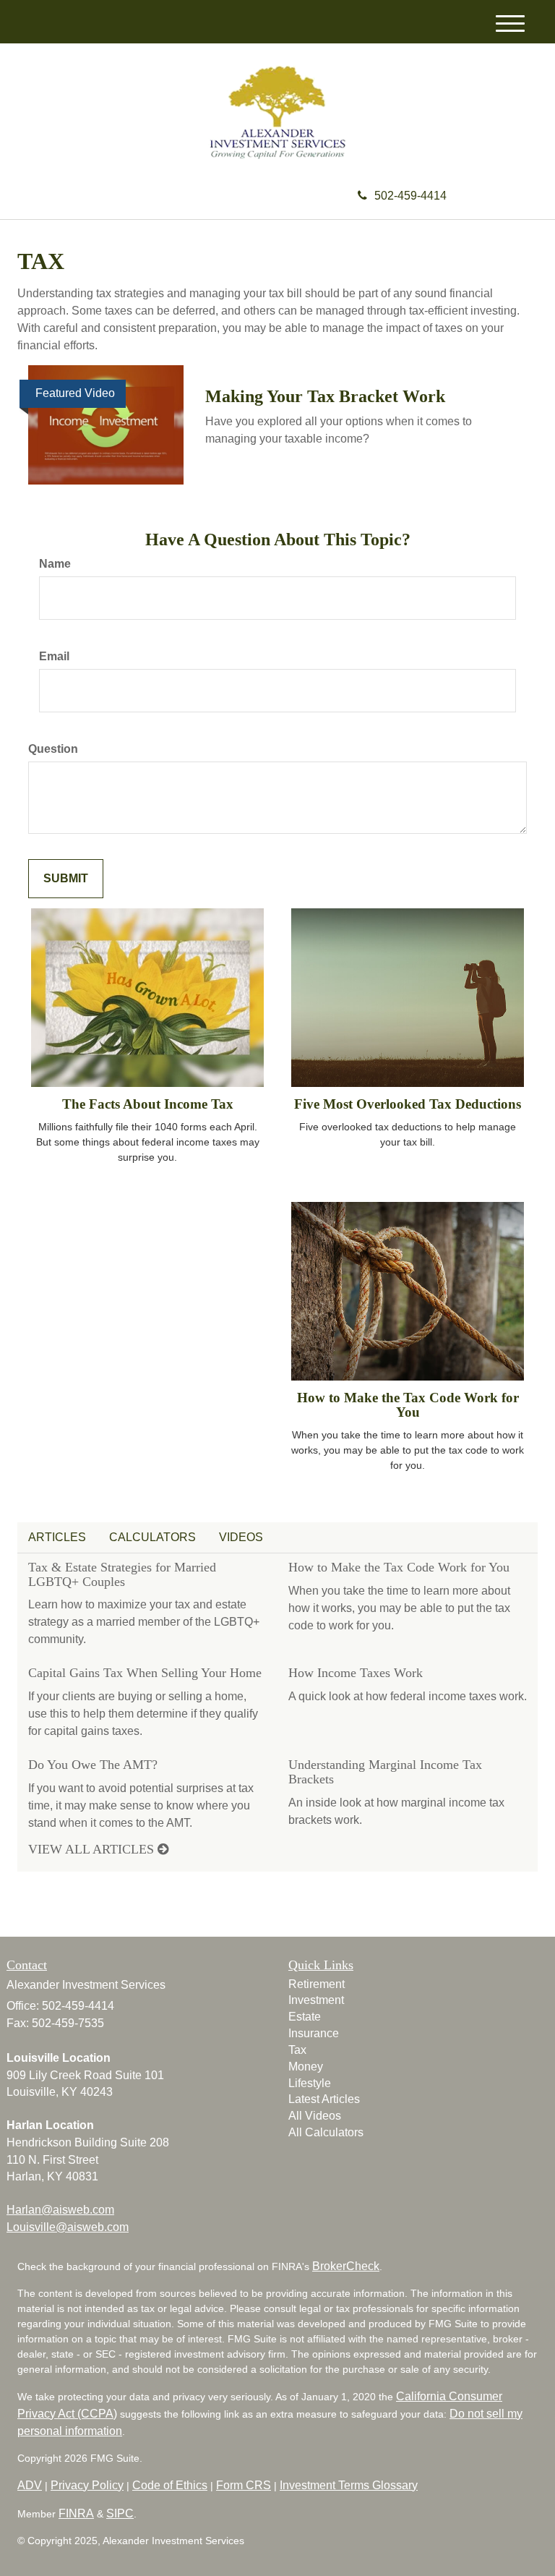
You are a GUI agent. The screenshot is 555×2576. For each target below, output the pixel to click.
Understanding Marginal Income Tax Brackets (385, 1772)
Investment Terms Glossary (349, 2485)
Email (54, 656)
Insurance (314, 2033)
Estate (305, 2017)
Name (55, 564)
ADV (30, 2485)
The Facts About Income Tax (148, 1104)
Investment (316, 2000)
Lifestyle (310, 2083)
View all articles (93, 1849)
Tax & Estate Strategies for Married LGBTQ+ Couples (122, 1574)
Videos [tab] (241, 1537)
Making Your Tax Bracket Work (325, 396)
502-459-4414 (410, 196)
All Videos (315, 2116)
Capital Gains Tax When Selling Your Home (145, 1673)
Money (306, 2067)
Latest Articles (324, 2099)
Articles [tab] (57, 1537)
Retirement (317, 1984)
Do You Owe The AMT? (93, 1765)
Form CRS (244, 2485)
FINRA (76, 2513)
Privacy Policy (87, 2485)
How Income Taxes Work (356, 1673)
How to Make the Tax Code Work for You (408, 1405)
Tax (297, 2050)
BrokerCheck (346, 2266)
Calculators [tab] (152, 1537)
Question (53, 749)
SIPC (120, 2513)
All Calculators (326, 2132)
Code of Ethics (170, 2485)
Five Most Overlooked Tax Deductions (408, 1104)
